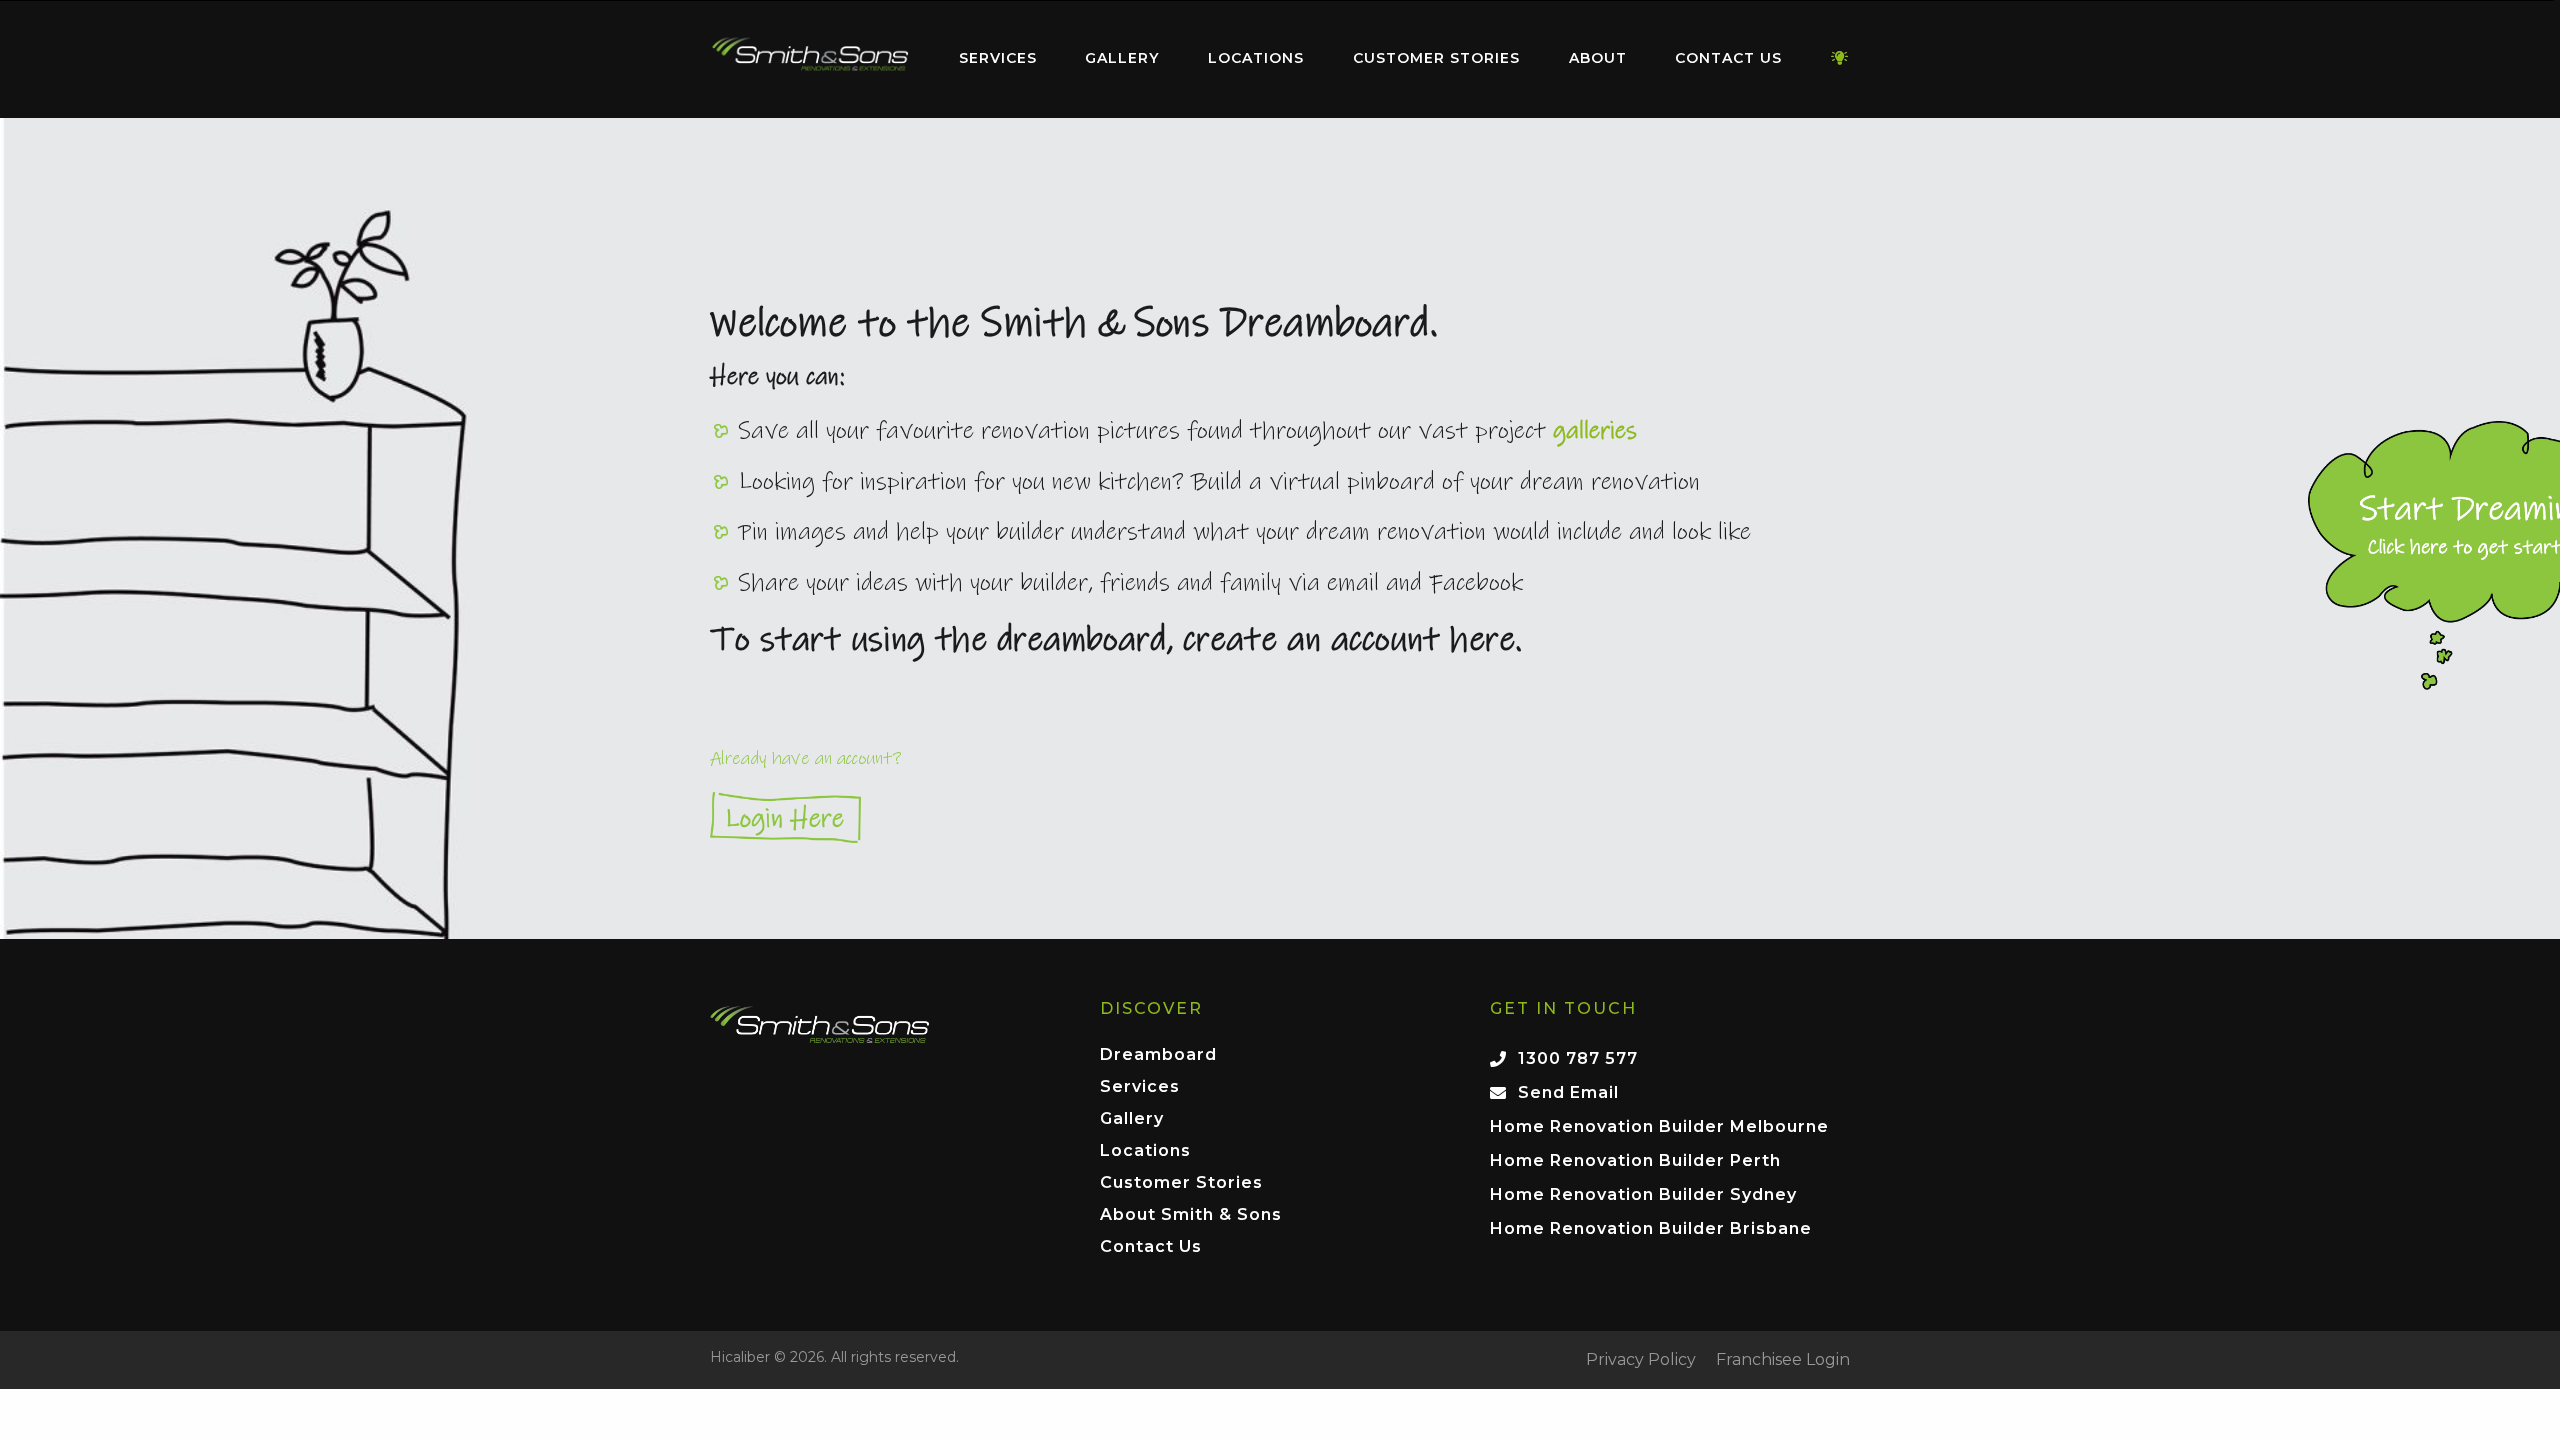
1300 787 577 (1578, 1058)
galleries (1595, 431)
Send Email (1568, 1092)
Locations (1256, 58)
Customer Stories (1436, 58)
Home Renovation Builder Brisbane (1651, 1228)
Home (810, 54)
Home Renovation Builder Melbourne (1659, 1126)
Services (998, 58)
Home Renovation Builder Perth (1635, 1160)
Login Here (1280, 817)
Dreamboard (1158, 1055)
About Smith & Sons (1191, 1215)
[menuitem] (810, 59)
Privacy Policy (1641, 1360)
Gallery (1122, 58)
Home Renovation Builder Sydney (1643, 1194)
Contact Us (1728, 58)
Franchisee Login (1783, 1360)
